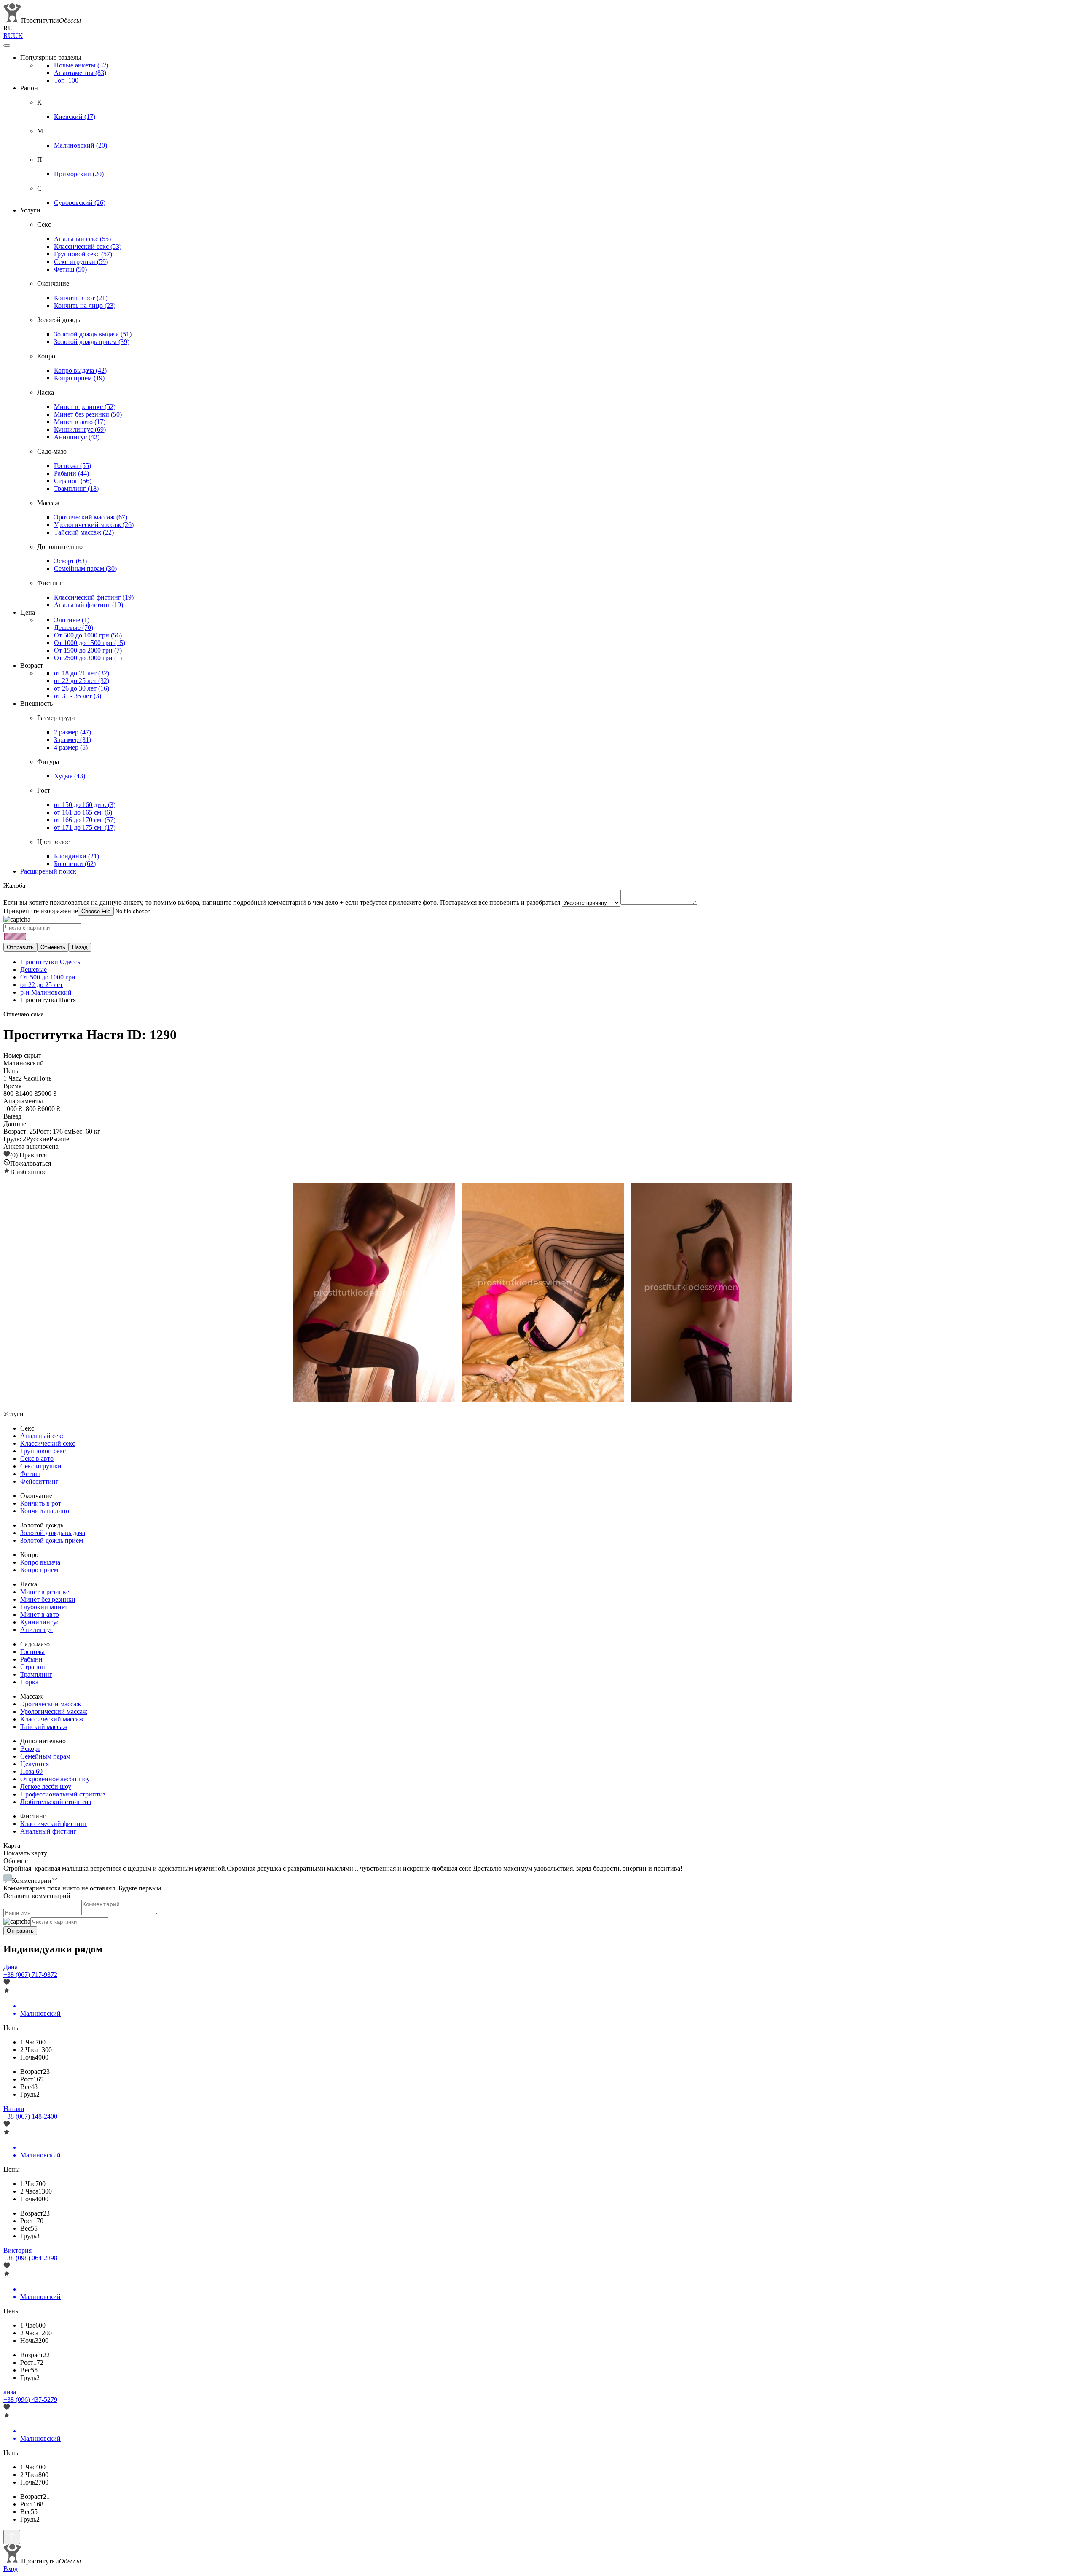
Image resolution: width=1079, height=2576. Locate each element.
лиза (10, 2392)
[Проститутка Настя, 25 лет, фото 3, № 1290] (708, 1293)
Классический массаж (52, 1719)
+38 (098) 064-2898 (30, 2258)
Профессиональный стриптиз (63, 1794)
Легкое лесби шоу (46, 1787)
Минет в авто (80, 422)
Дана (11, 1967)
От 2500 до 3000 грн (88, 658)
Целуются (35, 1764)
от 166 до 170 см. (85, 820)
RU (8, 36)
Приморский (79, 174)
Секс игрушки (81, 262)
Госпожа (72, 466)
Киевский (75, 117)
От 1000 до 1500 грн (90, 643)
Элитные (72, 620)
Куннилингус (80, 429)
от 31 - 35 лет (78, 696)
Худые (70, 776)
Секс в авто (37, 1459)
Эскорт (70, 561)
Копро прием (79, 378)
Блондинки (76, 856)
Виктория (17, 2250)
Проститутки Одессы (51, 962)
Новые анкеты (81, 65)
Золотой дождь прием (92, 342)
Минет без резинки (88, 414)
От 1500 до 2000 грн (88, 650)
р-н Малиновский (46, 992)
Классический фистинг (94, 597)
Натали (14, 2109)
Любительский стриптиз (56, 1802)
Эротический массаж (91, 517)
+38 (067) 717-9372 (30, 1975)
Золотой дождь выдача (93, 334)
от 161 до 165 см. (83, 812)
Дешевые (74, 628)
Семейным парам (85, 569)
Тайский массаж (84, 532)
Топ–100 (66, 80)
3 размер (72, 740)
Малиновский (81, 145)
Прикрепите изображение (41, 911)
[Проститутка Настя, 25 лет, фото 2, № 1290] (539, 1293)
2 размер (72, 732)
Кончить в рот (81, 298)
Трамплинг (76, 488)
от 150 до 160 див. (85, 805)
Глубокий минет (44, 1607)
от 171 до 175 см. (85, 827)
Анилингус (77, 437)
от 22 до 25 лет (82, 681)
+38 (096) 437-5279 (30, 2400)
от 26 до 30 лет (82, 688)
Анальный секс (82, 239)
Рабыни (71, 473)
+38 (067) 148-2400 (30, 2116)
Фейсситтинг (39, 1481)
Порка (29, 1682)
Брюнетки (75, 864)
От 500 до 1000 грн (88, 635)
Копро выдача (80, 370)
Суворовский (80, 203)
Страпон (73, 481)
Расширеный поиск (48, 871)
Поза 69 (31, 1771)
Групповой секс (83, 254)
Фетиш (70, 269)
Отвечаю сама (24, 1014)
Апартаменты (80, 73)
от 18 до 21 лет (82, 673)
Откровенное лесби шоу (55, 1779)
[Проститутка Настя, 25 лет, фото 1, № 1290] (371, 1293)
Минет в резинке (85, 407)
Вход (11, 2569)
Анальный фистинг (89, 605)
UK (18, 36)
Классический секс (88, 246)
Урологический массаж (94, 525)
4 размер (71, 747)
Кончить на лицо (85, 305)
